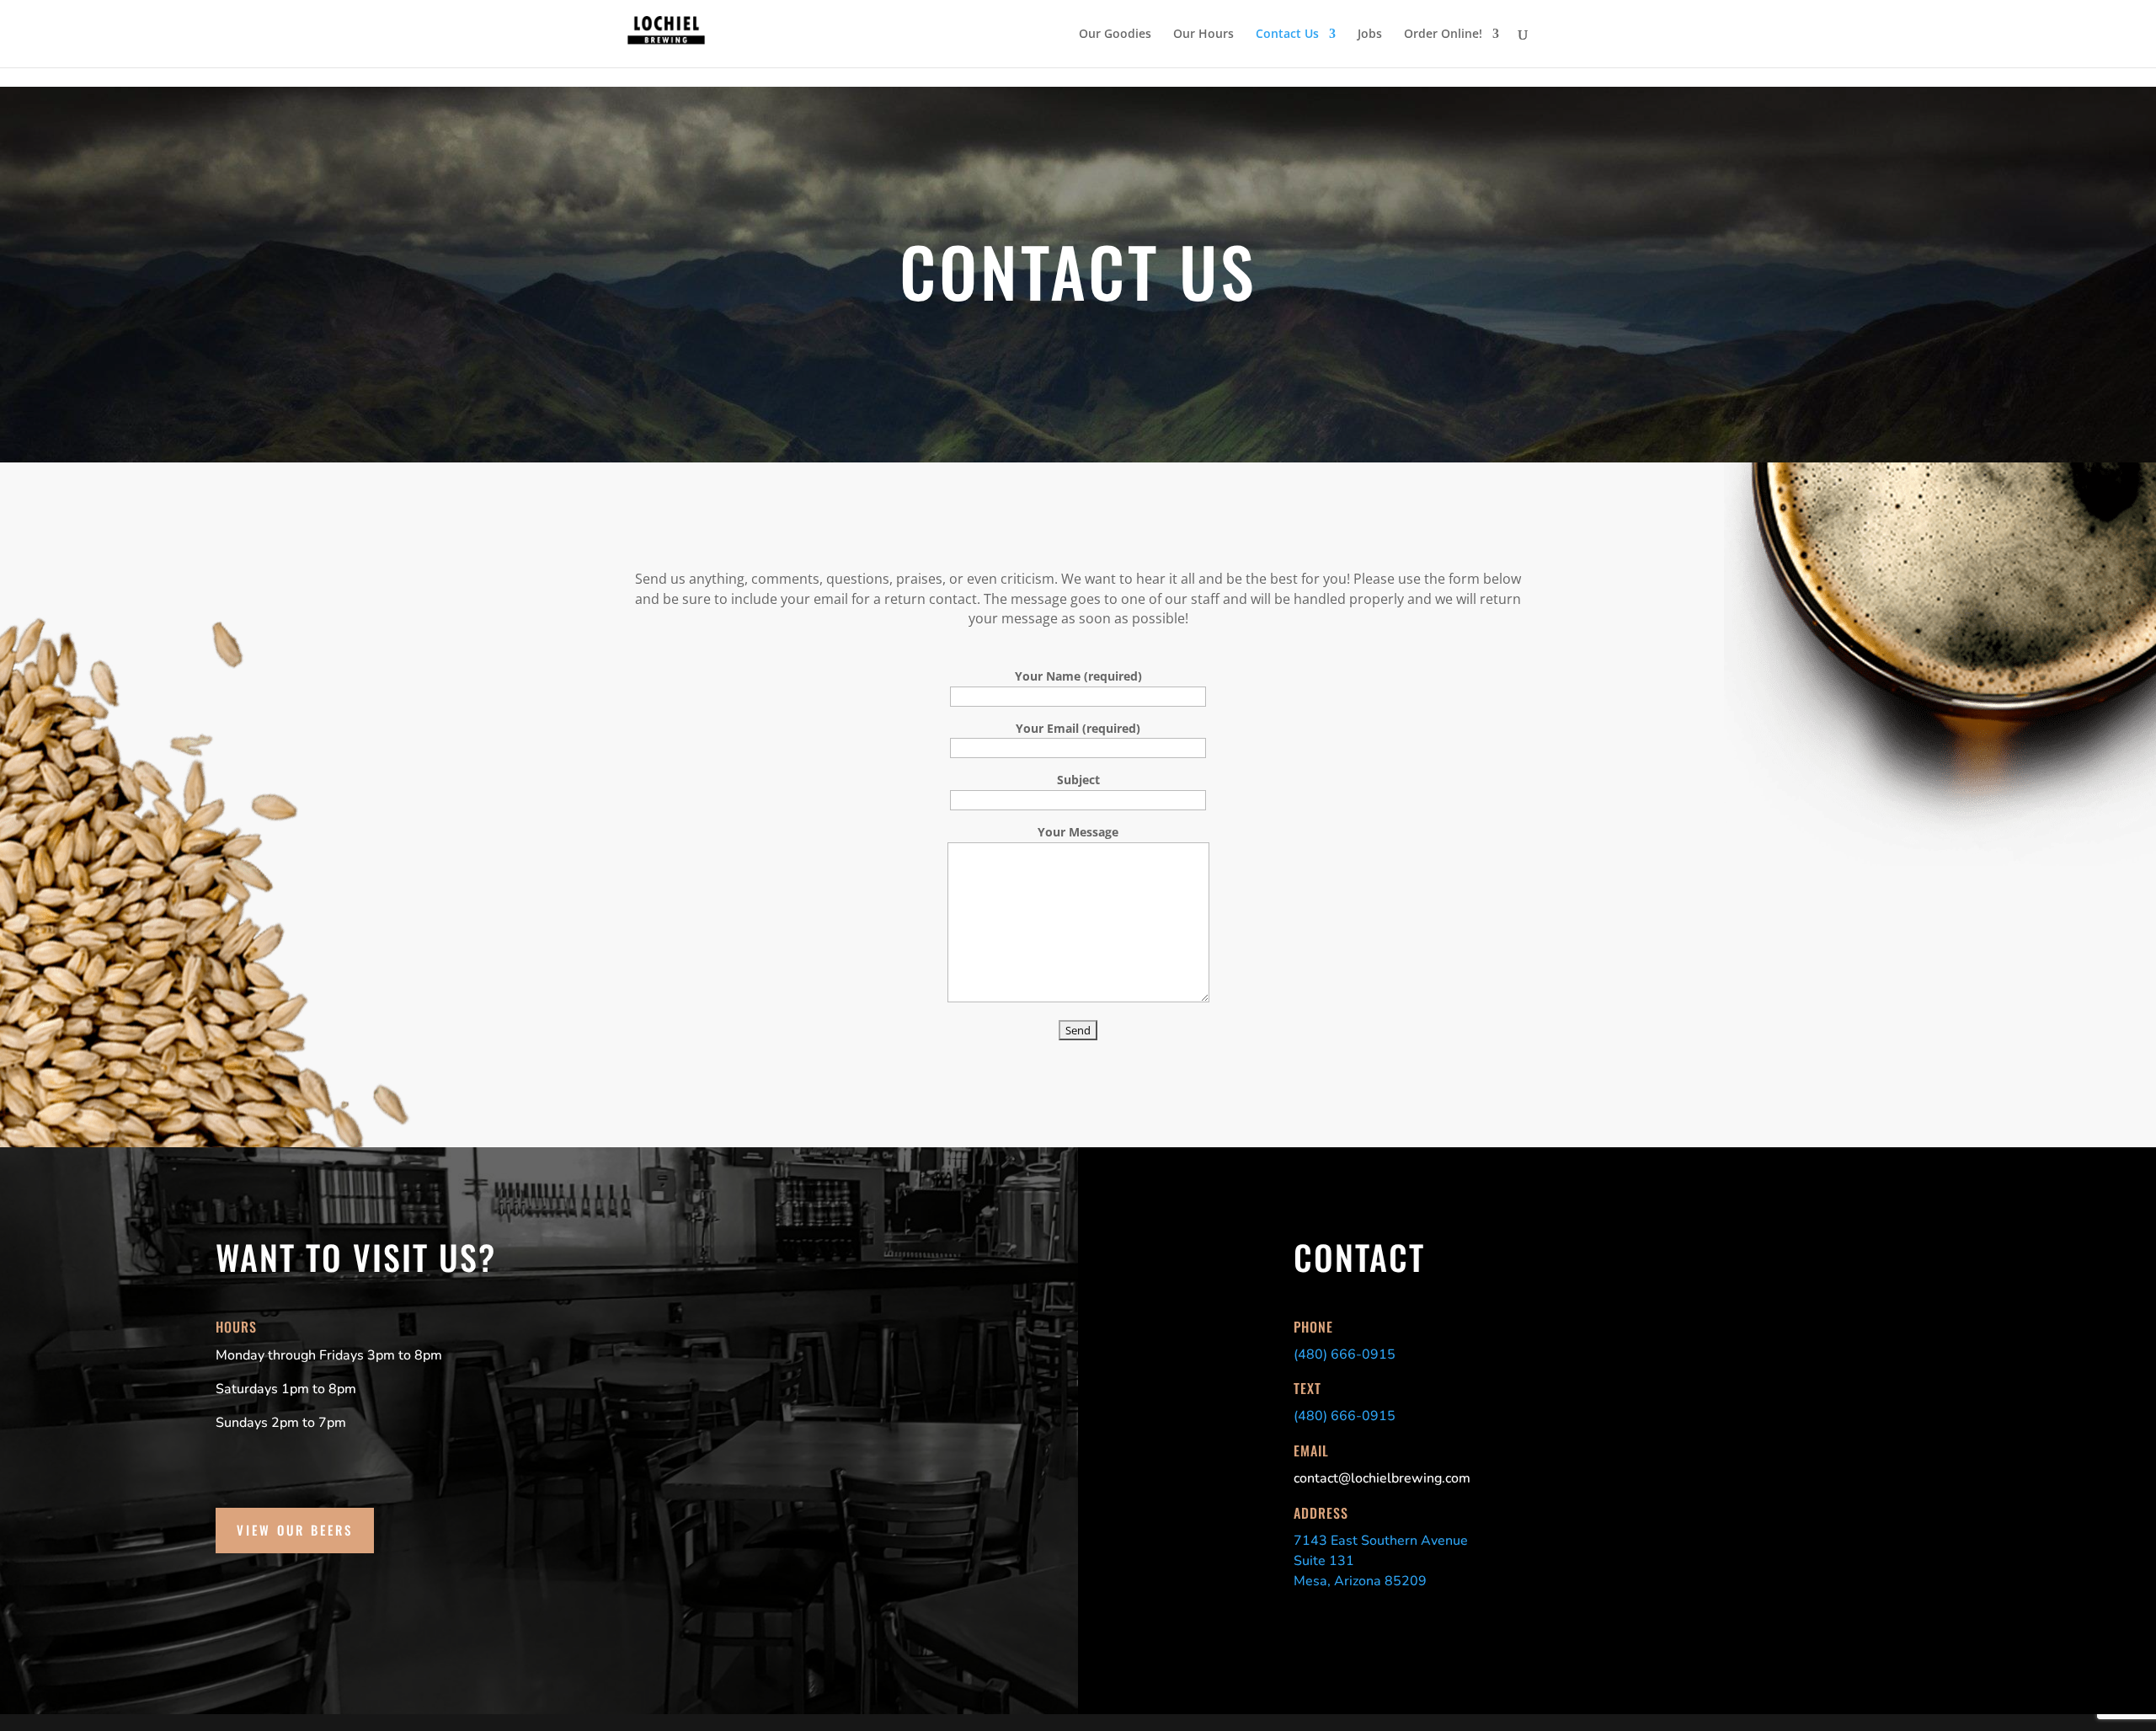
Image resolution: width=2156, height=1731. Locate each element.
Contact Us (1287, 35)
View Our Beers (295, 1530)
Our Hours (1203, 35)
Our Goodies (1115, 35)
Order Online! (1443, 35)
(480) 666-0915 (1345, 1354)
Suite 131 (1324, 1561)
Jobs (1370, 35)
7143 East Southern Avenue (1381, 1541)
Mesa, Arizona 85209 (1360, 1581)
